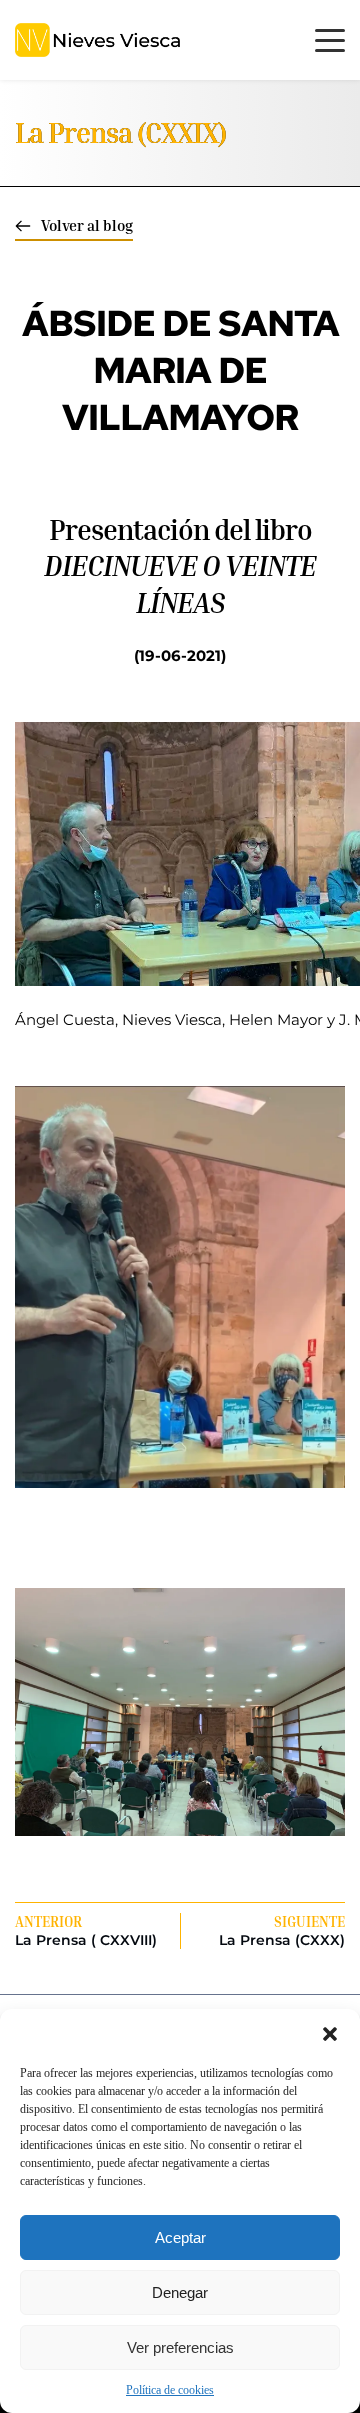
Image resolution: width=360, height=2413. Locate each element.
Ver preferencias (180, 2347)
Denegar (180, 2292)
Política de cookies (170, 2390)
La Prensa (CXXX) (282, 1940)
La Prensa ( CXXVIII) (86, 1940)
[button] (330, 2034)
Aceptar (180, 2237)
